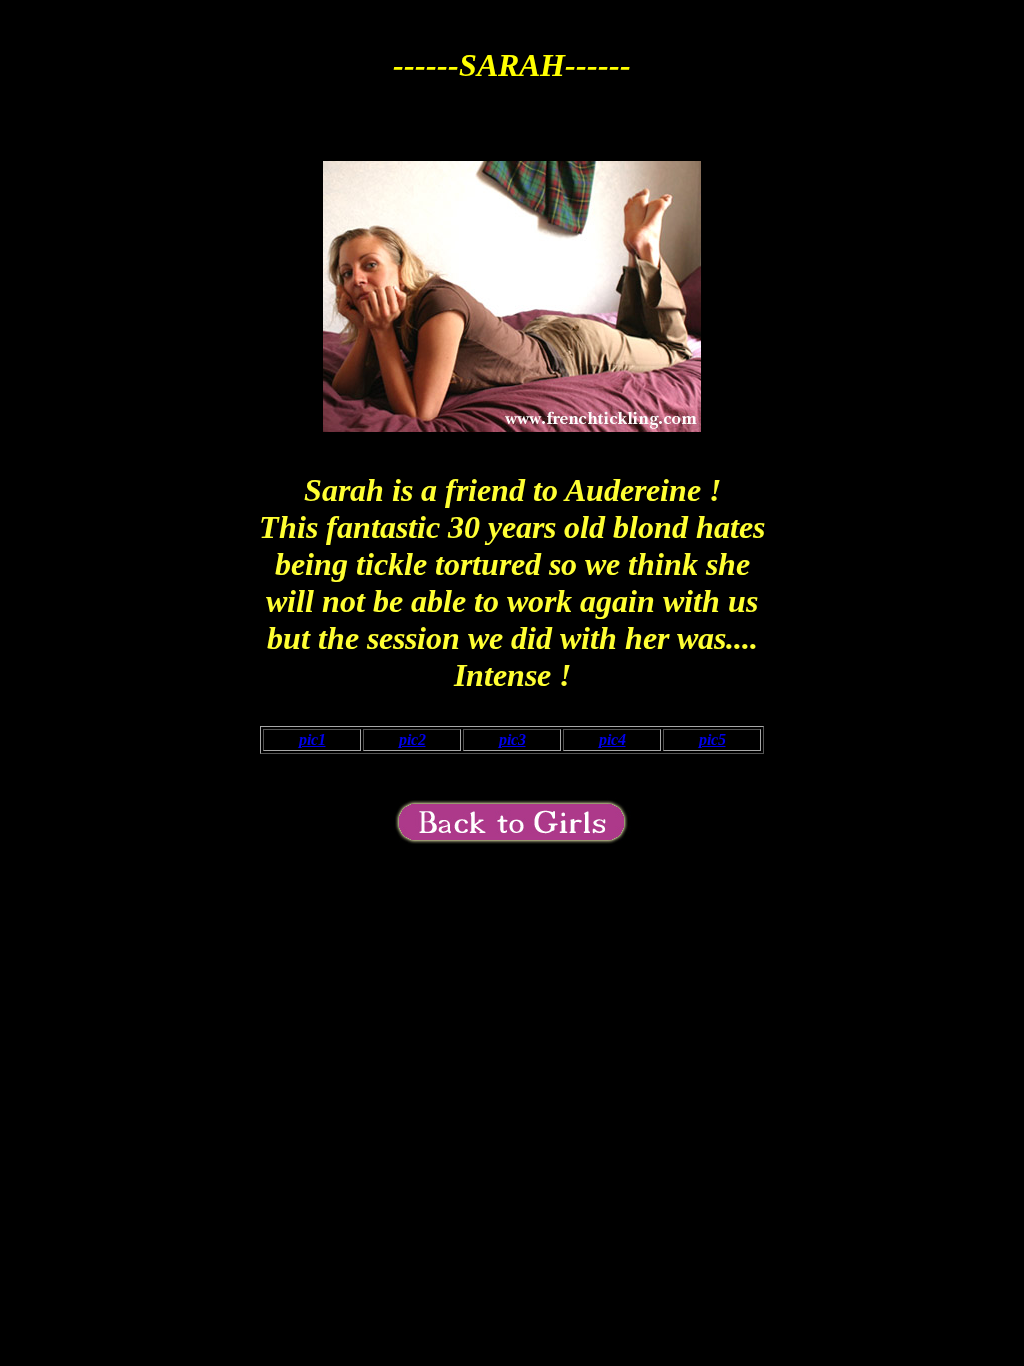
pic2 (412, 739)
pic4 (612, 739)
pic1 (312, 739)
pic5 (712, 739)
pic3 (512, 739)
